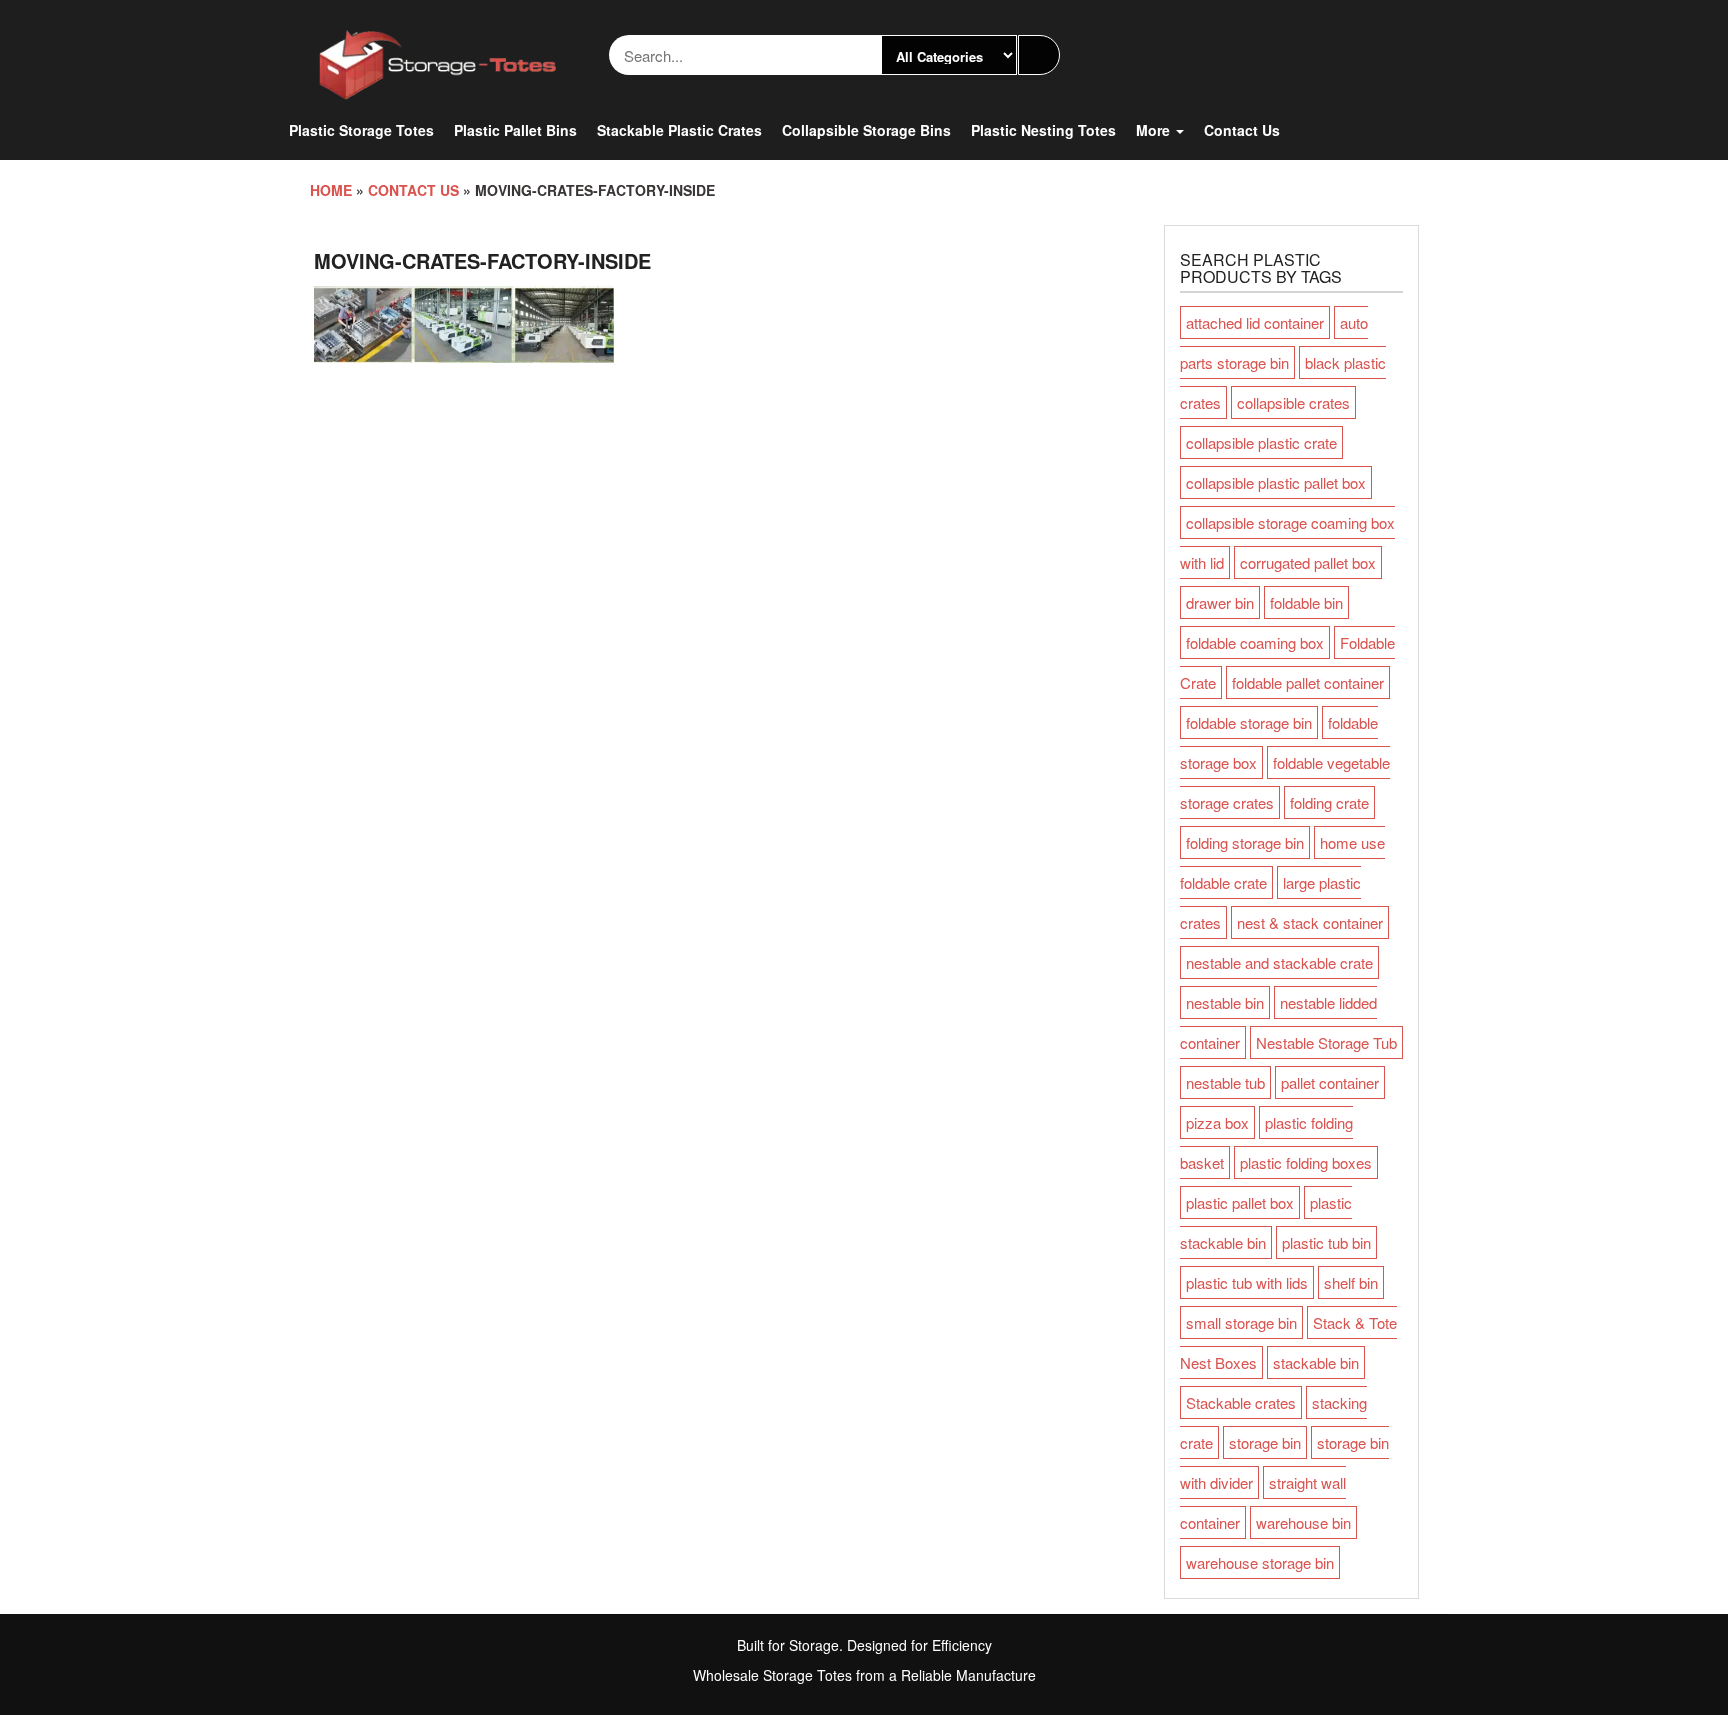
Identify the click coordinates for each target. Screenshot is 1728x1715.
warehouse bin (1303, 1522)
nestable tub (1225, 1082)
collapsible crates (1293, 402)
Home (331, 190)
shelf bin (1351, 1282)
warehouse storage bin (1260, 1562)
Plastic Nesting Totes (1043, 130)
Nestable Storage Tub (1326, 1042)
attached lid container (1255, 322)
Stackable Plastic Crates (679, 130)
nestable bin (1225, 1002)
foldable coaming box (1255, 642)
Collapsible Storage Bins (866, 130)
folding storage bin (1245, 842)
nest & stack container (1310, 922)
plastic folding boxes (1306, 1162)
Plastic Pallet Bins (515, 130)
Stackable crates (1241, 1402)
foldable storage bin (1249, 722)
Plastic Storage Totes (361, 130)
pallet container (1330, 1082)
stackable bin (1316, 1362)
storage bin (1265, 1442)
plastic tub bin (1326, 1242)
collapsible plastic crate (1261, 442)
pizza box (1217, 1122)
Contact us (1242, 130)
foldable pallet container (1308, 682)
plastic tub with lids (1247, 1282)
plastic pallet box (1240, 1202)
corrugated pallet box (1308, 562)
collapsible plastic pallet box (1276, 482)
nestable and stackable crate (1279, 962)
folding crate (1329, 802)
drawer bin (1220, 602)
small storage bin (1241, 1322)
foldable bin (1306, 602)
